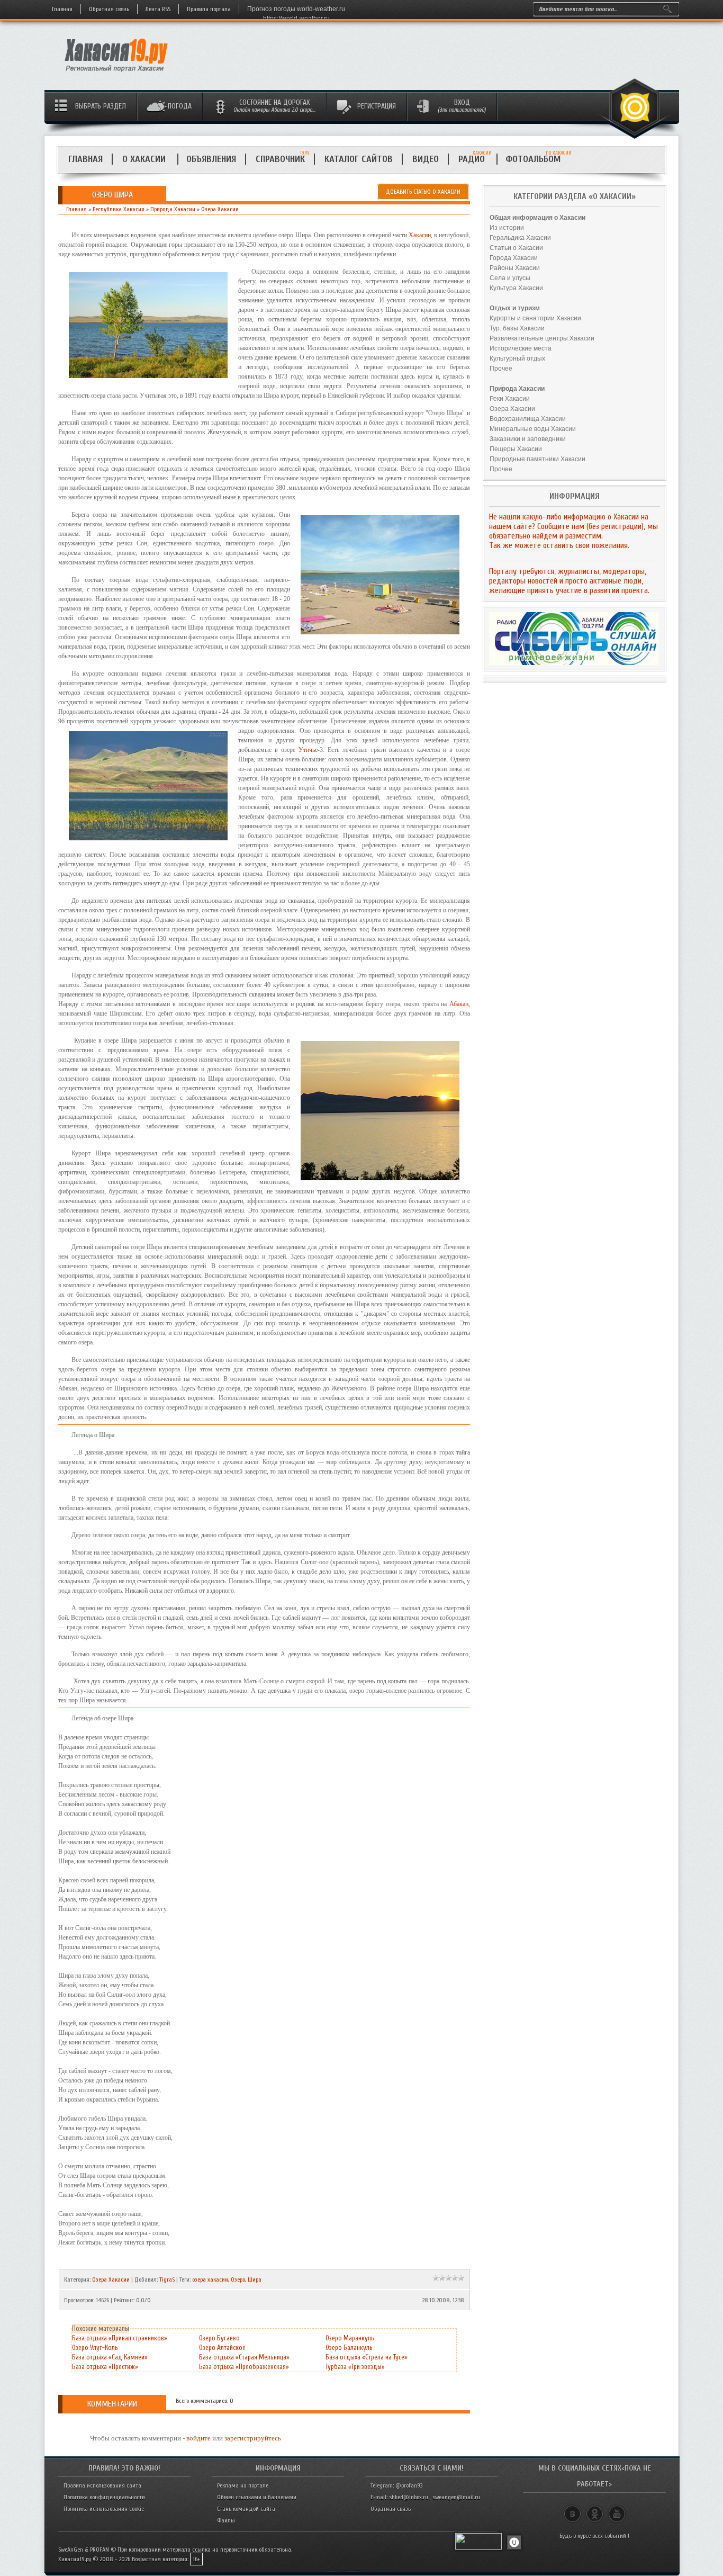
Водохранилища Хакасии (528, 419)
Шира (255, 2279)
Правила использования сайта (102, 2485)
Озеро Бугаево (219, 2338)
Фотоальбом (537, 159)
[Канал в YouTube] (617, 2509)
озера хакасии (210, 2279)
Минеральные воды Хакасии (533, 429)
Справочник (280, 159)
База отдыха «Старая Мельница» (244, 2357)
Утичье (308, 750)
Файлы (226, 2520)
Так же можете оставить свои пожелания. (559, 545)
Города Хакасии (514, 258)
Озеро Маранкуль (350, 2338)
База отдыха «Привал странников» (120, 2338)
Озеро (238, 2279)
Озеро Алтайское (222, 2348)
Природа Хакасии (173, 209)
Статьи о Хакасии (516, 248)
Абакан (459, 1004)
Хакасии (420, 235)
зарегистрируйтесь (253, 2438)
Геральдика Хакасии (520, 238)
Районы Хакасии (515, 268)
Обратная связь (109, 9)
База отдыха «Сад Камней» (110, 2357)
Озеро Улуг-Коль (95, 2348)
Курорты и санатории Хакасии (535, 318)
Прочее (501, 369)
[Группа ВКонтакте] (572, 2509)
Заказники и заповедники (528, 439)
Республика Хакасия (119, 209)
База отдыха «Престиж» (105, 2367)
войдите (198, 2438)
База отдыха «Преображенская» (244, 2367)
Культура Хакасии (516, 288)
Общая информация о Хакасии (537, 218)
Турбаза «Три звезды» (355, 2367)
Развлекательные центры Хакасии (542, 338)
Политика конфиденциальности (104, 2497)
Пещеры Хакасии (516, 449)
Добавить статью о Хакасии (423, 192)
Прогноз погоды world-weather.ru (296, 9)
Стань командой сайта (246, 2509)
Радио (475, 159)
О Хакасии (145, 159)
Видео (426, 159)
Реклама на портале (243, 2485)
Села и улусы (510, 278)
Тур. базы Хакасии (517, 328)
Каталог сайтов (359, 159)
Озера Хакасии (220, 209)
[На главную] (117, 75)
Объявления (211, 159)
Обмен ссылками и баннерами (257, 2497)
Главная (62, 9)
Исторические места (521, 348)
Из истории (507, 228)
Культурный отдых (517, 358)
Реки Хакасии (510, 399)
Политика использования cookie (104, 2509)
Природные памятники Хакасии (537, 459)
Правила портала (209, 9)
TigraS (167, 2279)
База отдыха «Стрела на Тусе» (367, 2357)
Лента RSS (158, 9)
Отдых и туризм (515, 308)
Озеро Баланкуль (349, 2348)
